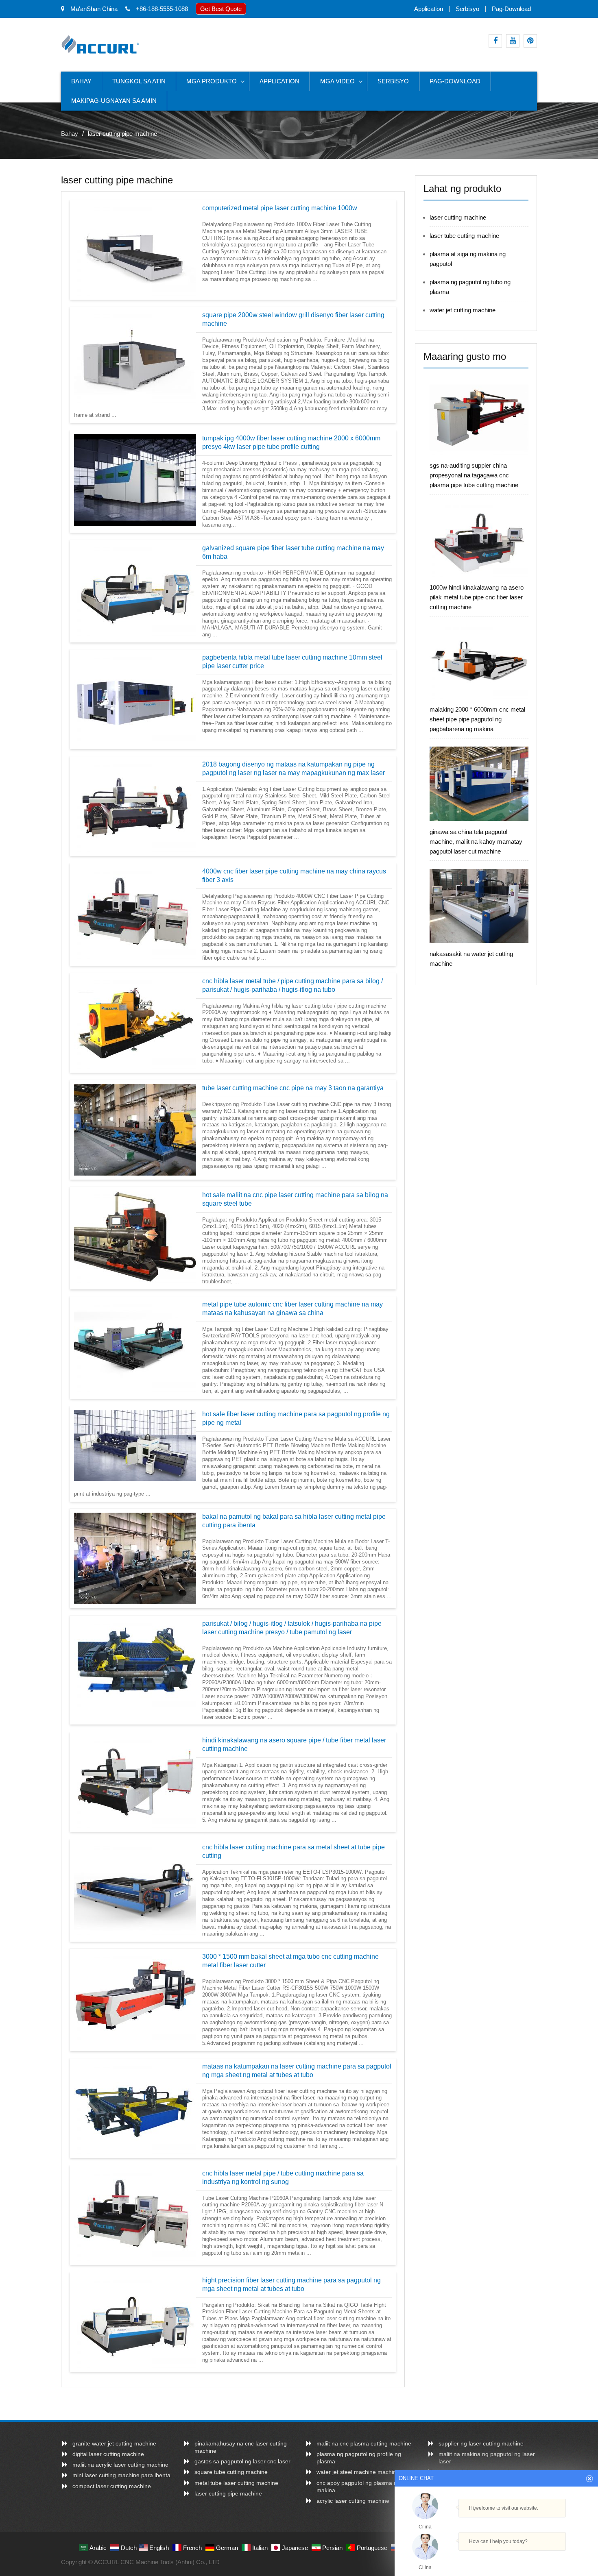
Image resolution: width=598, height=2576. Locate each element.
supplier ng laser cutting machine (481, 2443)
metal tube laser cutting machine (236, 2483)
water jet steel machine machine (358, 2472)
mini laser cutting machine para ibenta (121, 2475)
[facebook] (495, 41)
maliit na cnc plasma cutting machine (364, 2443)
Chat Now (496, 2557)
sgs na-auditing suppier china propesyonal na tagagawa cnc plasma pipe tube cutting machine (474, 475)
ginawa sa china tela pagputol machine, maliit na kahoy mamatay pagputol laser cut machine (476, 842)
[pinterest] (530, 41)
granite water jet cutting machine (114, 2443)
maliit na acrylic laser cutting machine (120, 2465)
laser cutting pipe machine (228, 2493)
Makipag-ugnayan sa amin (114, 101)
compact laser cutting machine (112, 2486)
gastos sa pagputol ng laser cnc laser (242, 2461)
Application (429, 9)
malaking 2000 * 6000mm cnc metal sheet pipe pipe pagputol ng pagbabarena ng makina (477, 719)
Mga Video (337, 81)
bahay (81, 81)
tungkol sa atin (139, 81)
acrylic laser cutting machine (353, 2501)
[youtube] (513, 41)
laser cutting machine (458, 217)
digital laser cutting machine (108, 2454)
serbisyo (467, 9)
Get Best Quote (221, 9)
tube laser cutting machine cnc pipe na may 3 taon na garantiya (293, 1088)
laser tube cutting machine (464, 236)
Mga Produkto (212, 81)
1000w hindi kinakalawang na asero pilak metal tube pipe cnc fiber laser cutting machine (477, 597)
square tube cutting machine (231, 2472)
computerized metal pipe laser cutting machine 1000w (280, 208)
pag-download (511, 9)
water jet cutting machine (463, 310)
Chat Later (536, 2559)
